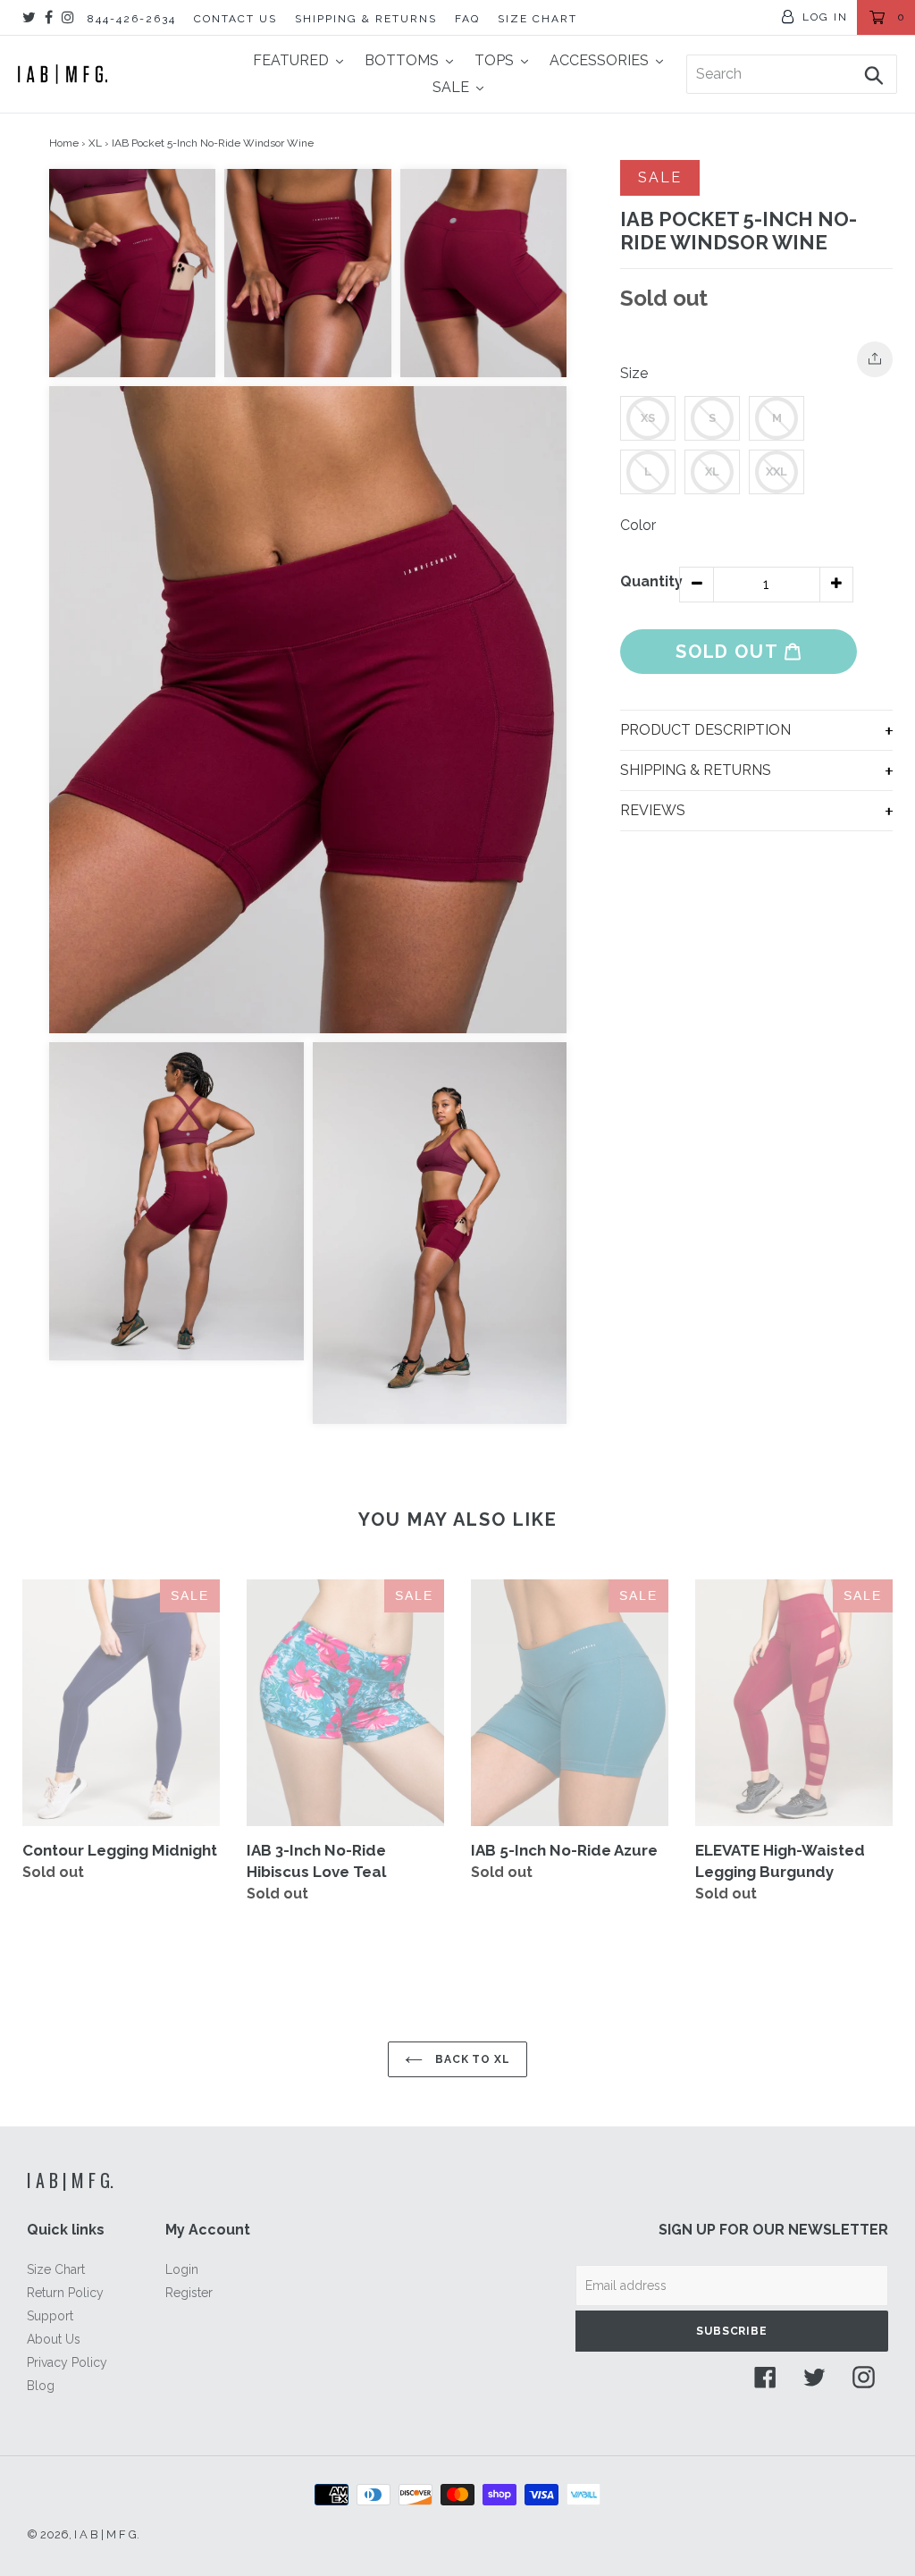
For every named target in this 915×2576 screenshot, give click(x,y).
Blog (41, 2386)
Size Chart (56, 2269)
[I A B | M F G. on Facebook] (49, 17)
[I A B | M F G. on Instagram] (68, 17)
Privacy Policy (67, 2362)
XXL (776, 471)
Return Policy (65, 2293)
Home (64, 143)
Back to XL (471, 2059)
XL (95, 143)
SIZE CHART (537, 19)
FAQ (467, 19)
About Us (54, 2339)
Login (182, 2269)
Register (189, 2293)
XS (648, 418)
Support (50, 2316)
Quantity (650, 581)
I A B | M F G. (70, 2180)
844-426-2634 (132, 19)
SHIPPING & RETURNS (366, 19)
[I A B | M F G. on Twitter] (29, 17)
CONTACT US (235, 19)
